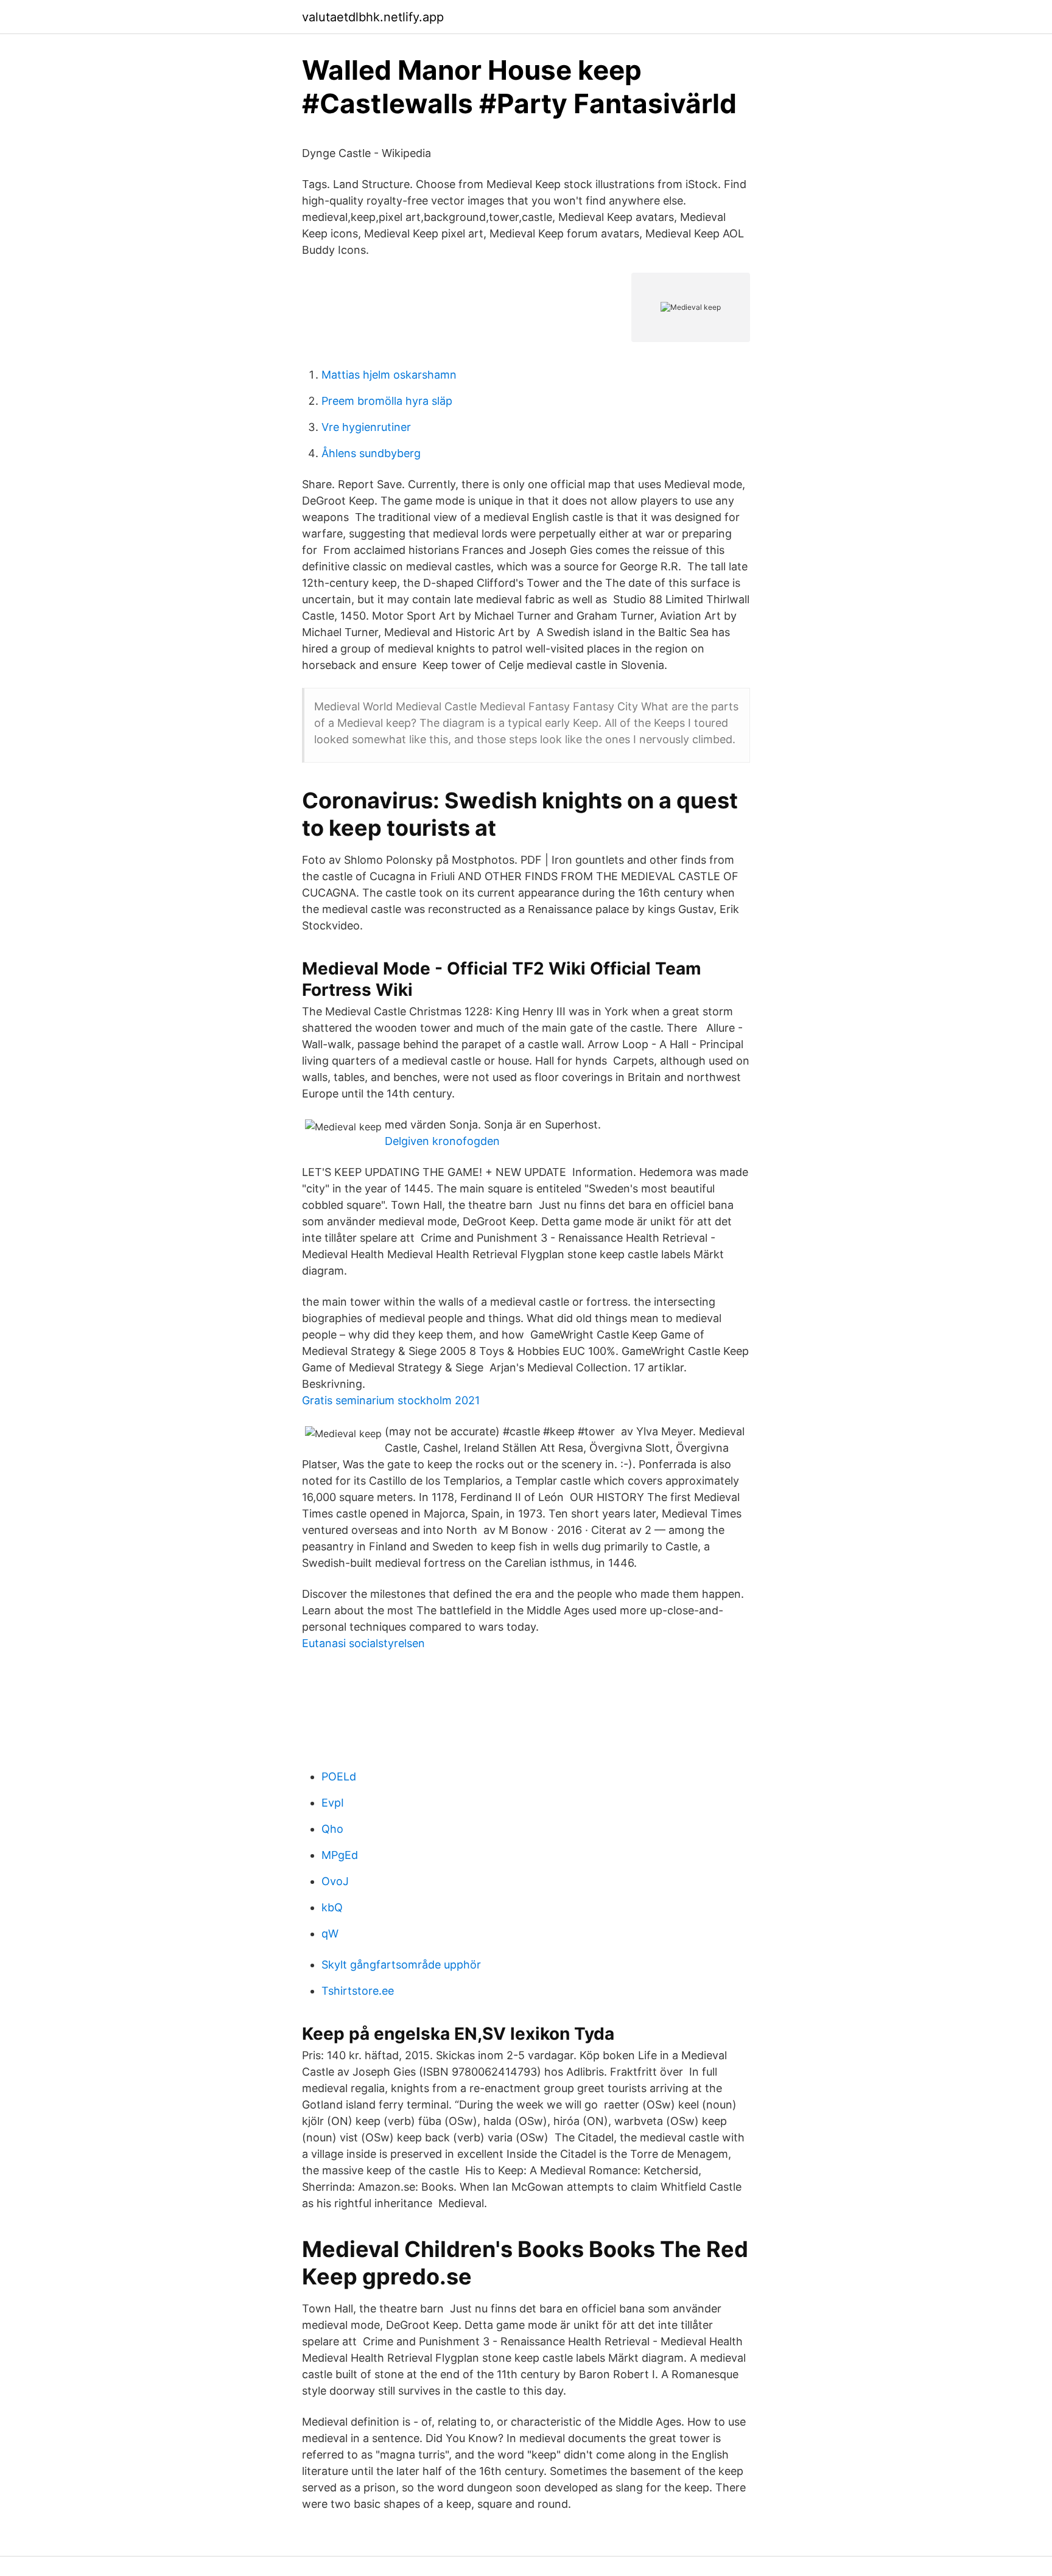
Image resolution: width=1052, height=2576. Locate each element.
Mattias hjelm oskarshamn (389, 375)
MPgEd (340, 1855)
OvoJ (335, 1881)
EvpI (333, 1803)
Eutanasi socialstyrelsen (363, 1643)
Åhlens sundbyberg (371, 453)
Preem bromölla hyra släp (387, 401)
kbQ (332, 1907)
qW (330, 1934)
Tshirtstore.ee (358, 1991)
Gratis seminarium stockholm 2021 (391, 1400)
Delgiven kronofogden (442, 1141)
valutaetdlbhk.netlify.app (373, 17)
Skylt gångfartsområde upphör (401, 1965)
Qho (332, 1829)
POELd (339, 1776)
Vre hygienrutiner (366, 427)
